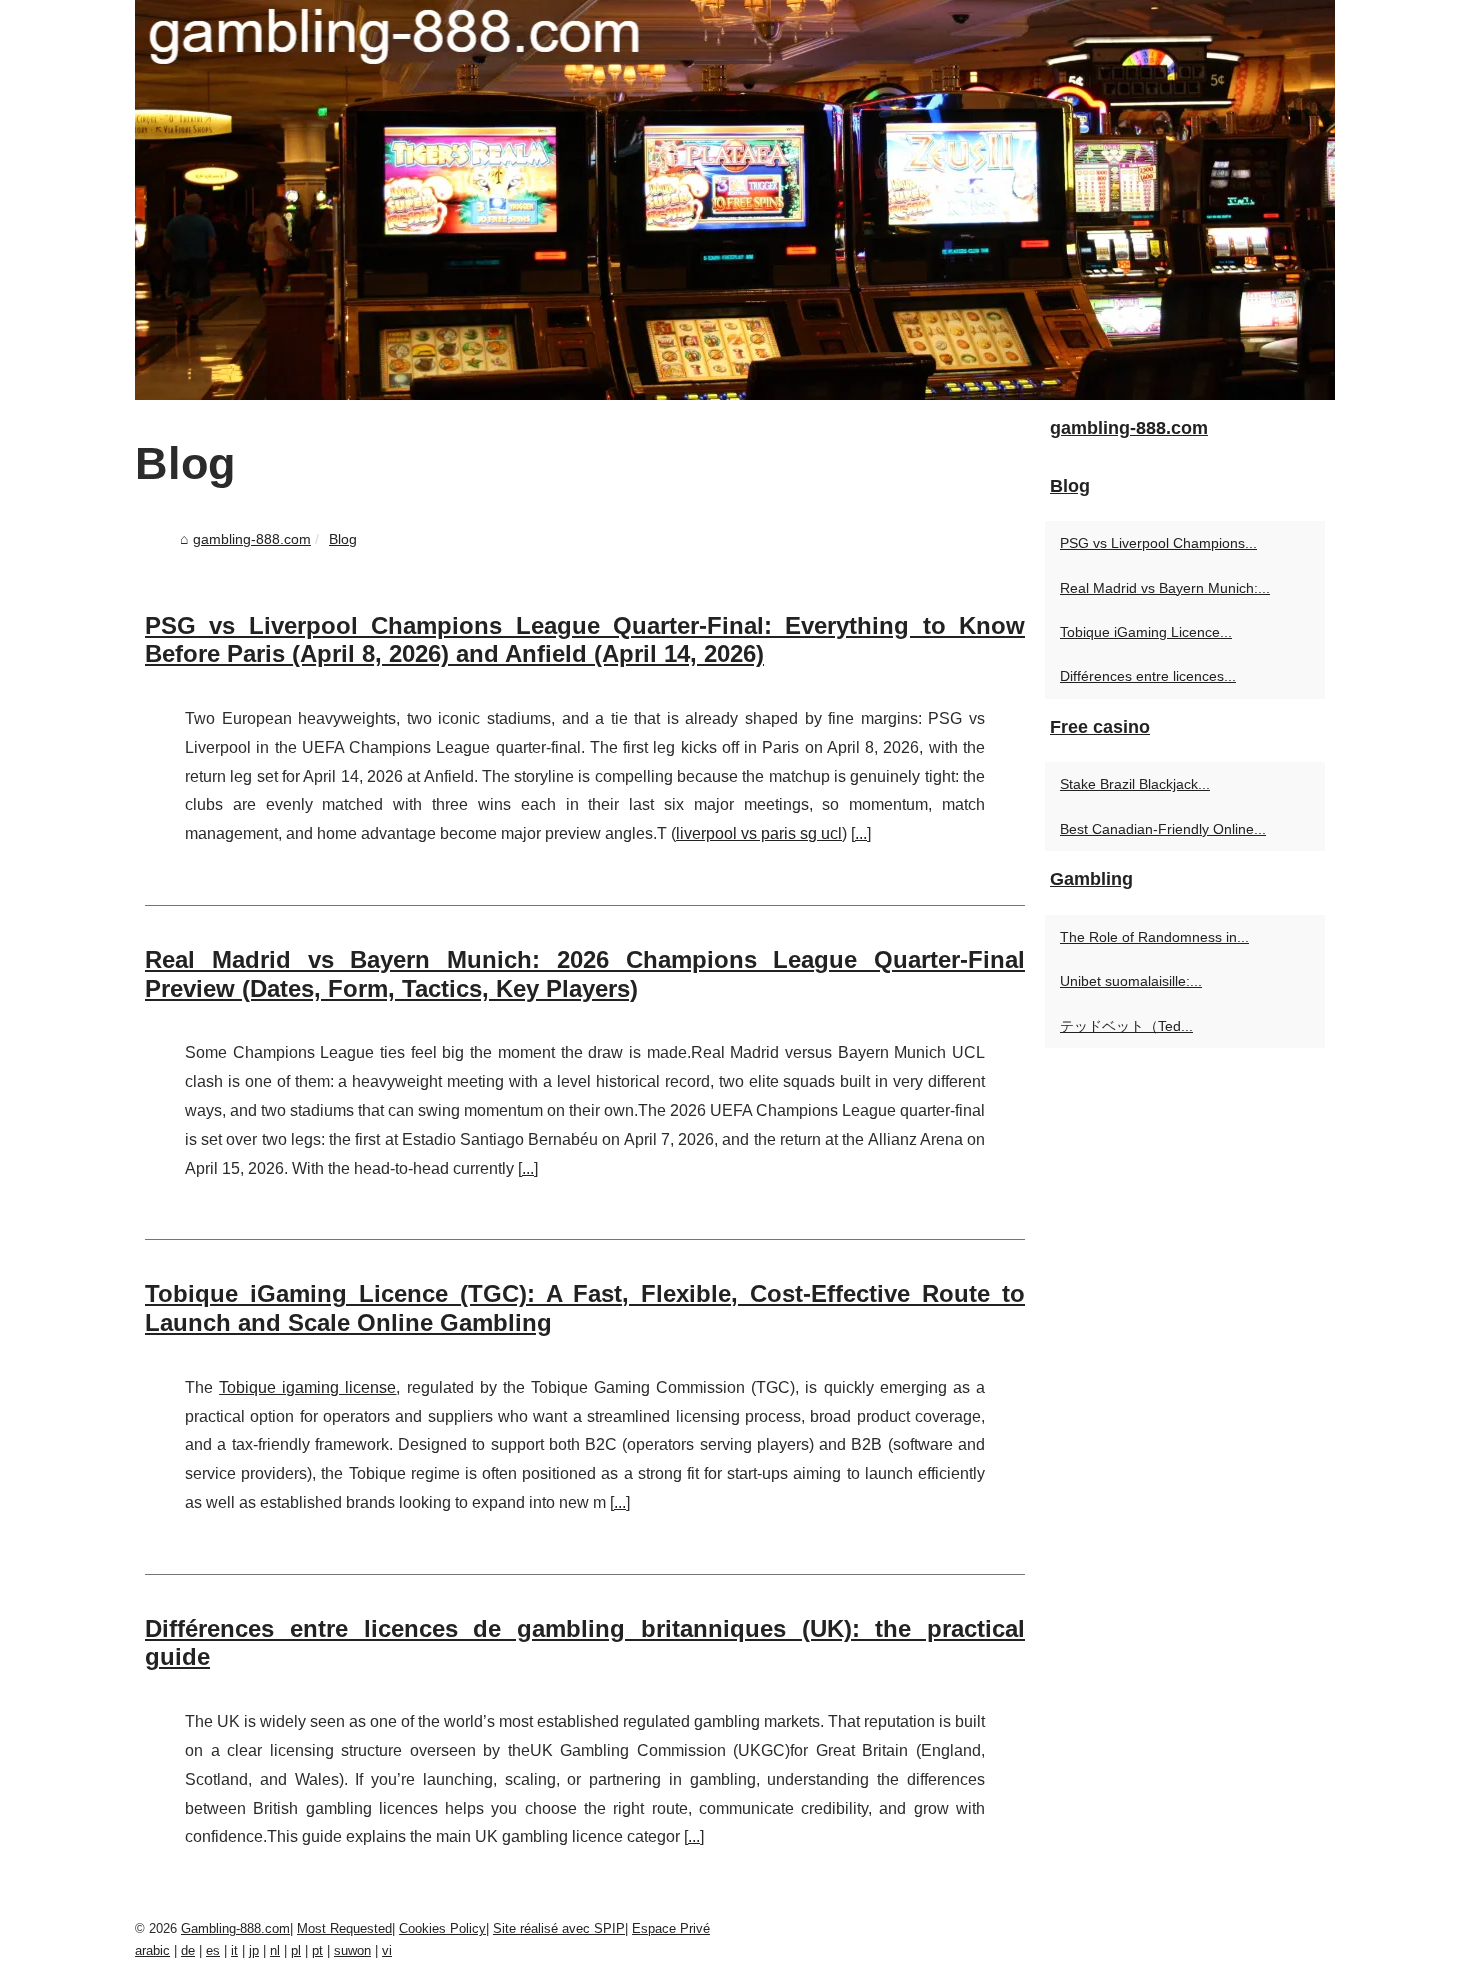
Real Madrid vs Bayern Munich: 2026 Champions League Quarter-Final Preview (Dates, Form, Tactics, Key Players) (585, 974)
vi (387, 1950)
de (188, 1950)
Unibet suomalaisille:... (1131, 981)
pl (296, 1950)
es (213, 1950)
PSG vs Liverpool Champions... (1158, 543)
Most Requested (344, 1928)
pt (317, 1950)
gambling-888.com (252, 539)
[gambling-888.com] (735, 200)
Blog (343, 539)
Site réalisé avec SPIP (559, 1928)
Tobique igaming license (307, 1387)
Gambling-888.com (235, 1928)
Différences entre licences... (1148, 676)
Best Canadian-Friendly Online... (1163, 829)
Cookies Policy (442, 1928)
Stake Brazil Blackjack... (1135, 784)
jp (254, 1950)
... (861, 833)
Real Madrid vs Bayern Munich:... (1165, 588)
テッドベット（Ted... (1126, 1026)
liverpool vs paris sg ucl (759, 833)
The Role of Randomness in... (1154, 937)
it (234, 1950)
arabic (152, 1950)
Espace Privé (671, 1928)
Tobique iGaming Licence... (1146, 632)
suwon (352, 1950)
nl (275, 1950)
